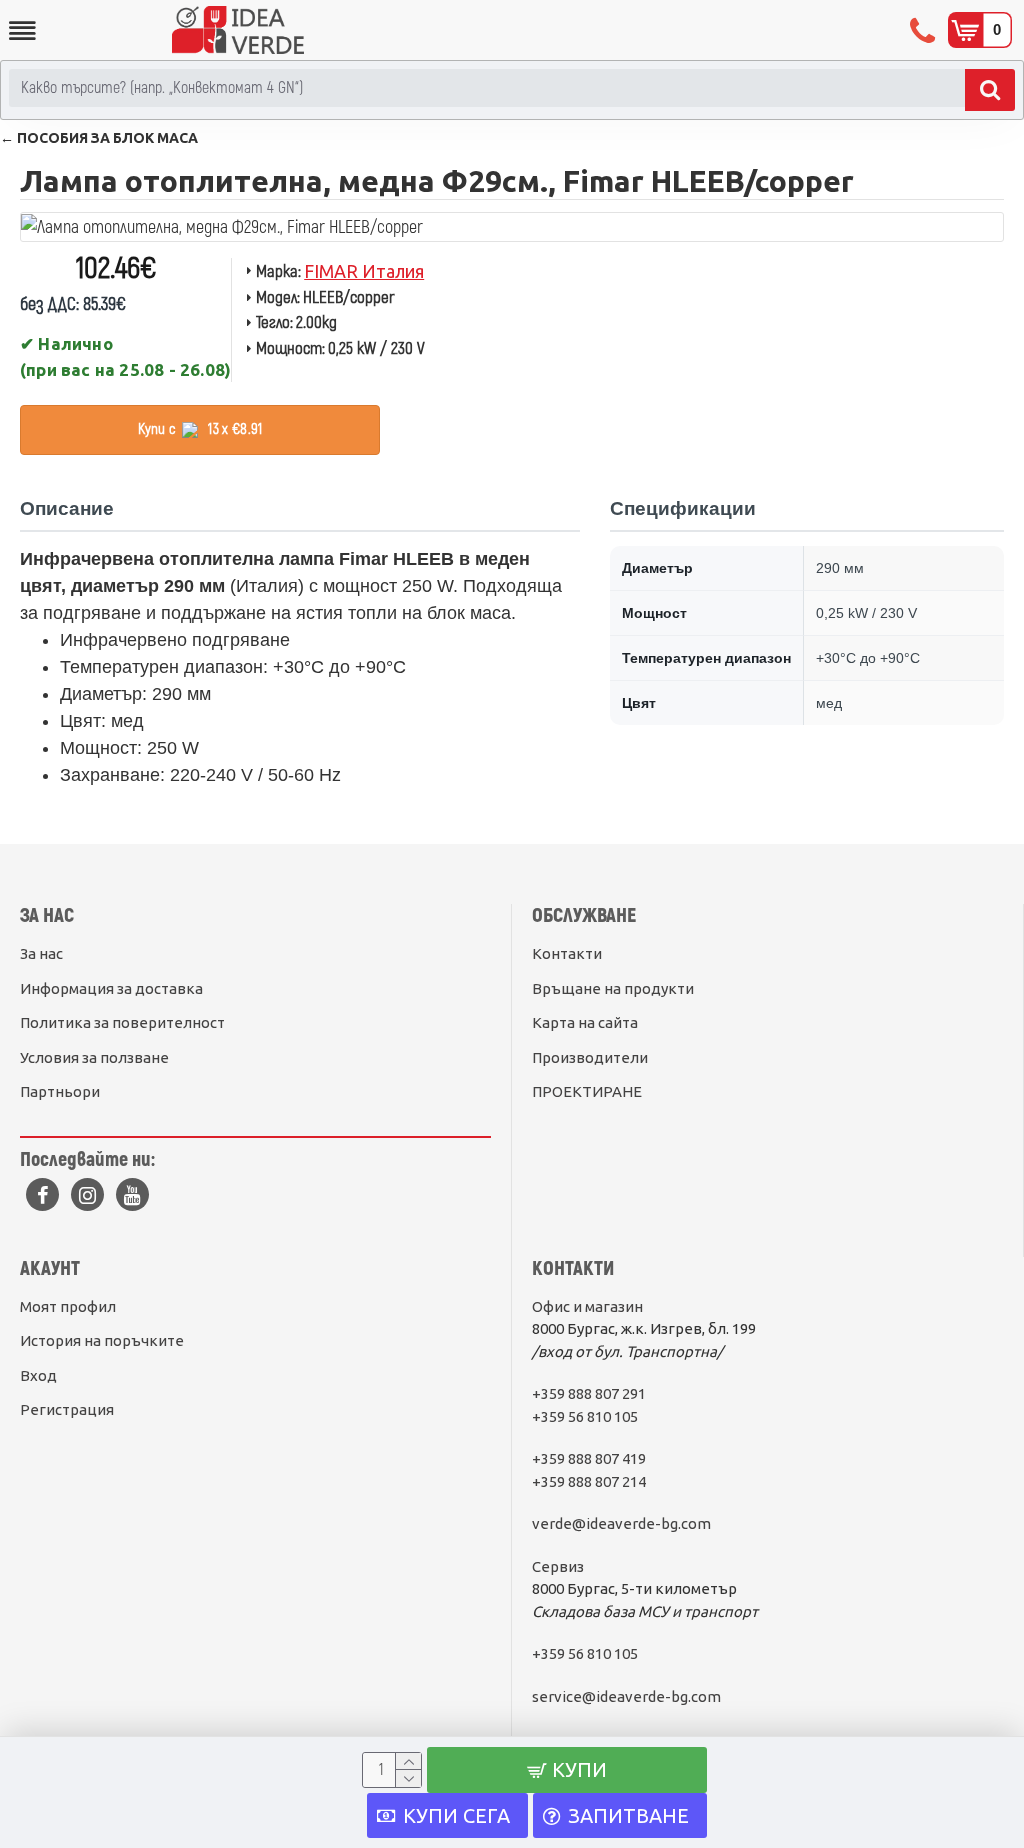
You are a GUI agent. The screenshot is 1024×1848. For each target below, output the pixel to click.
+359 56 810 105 (585, 1416)
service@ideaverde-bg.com (626, 1696)
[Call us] (924, 30)
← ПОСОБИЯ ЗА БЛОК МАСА (99, 138)
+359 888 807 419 (589, 1458)
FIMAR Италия (364, 271)
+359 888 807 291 (589, 1393)
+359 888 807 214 (589, 1481)
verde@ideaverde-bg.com (621, 1523)
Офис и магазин (587, 1306)
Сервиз (558, 1566)
